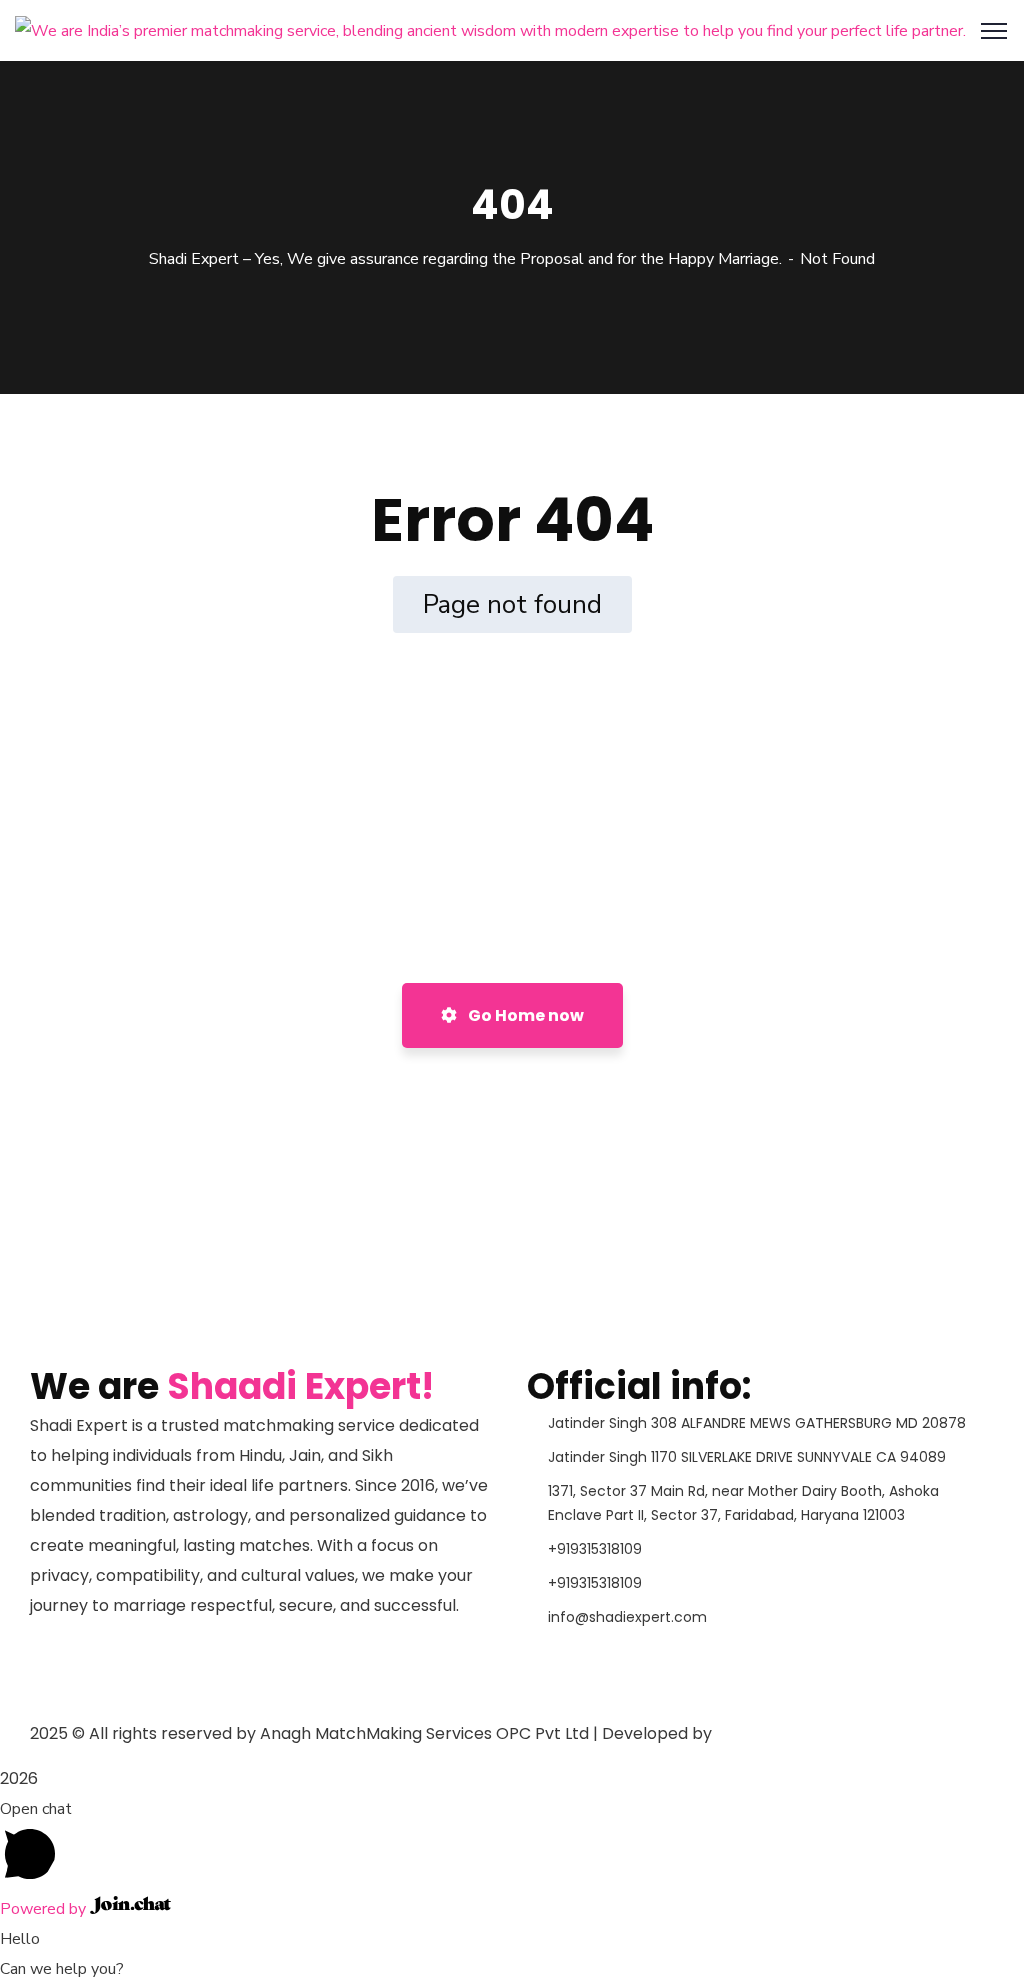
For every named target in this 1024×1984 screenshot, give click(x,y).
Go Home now (524, 1015)
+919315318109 (595, 1549)
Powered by (45, 1909)
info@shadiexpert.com (627, 1617)
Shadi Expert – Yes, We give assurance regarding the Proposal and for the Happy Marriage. (465, 259)
